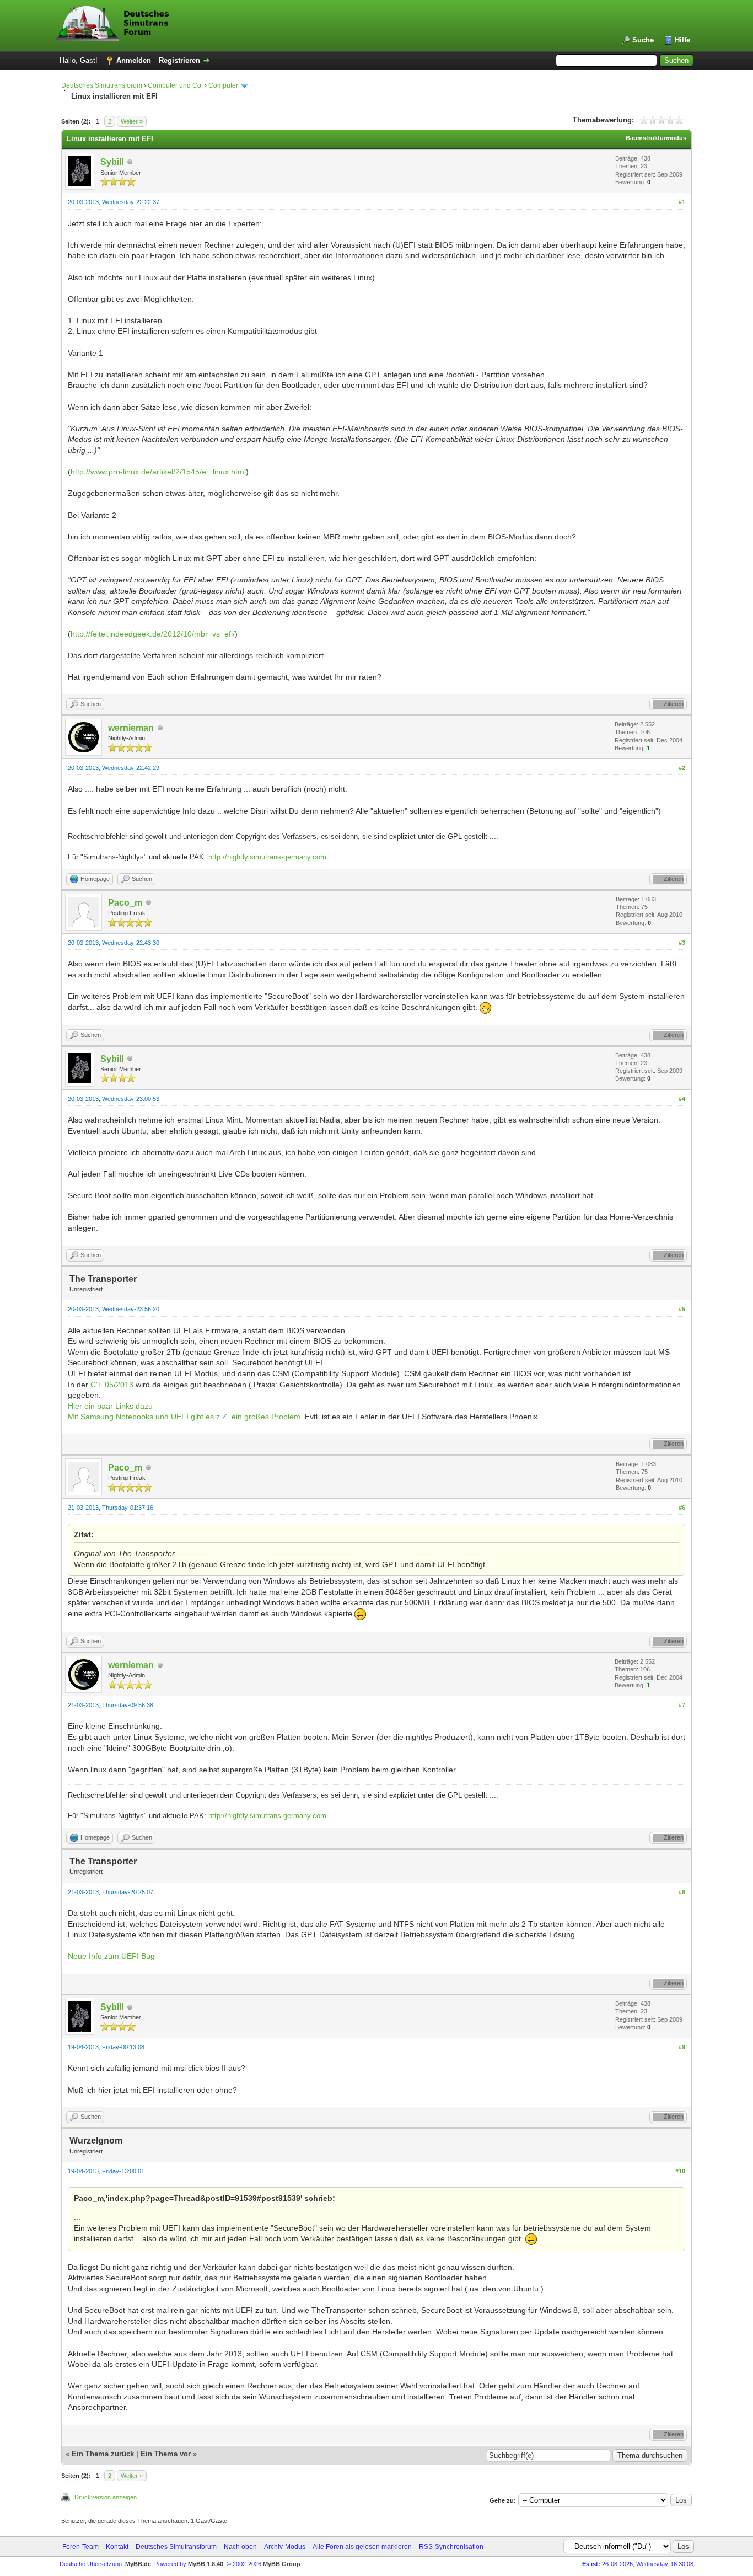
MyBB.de (138, 2564)
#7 (682, 1705)
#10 (680, 2171)
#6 (682, 1508)
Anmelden (134, 60)
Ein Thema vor (166, 2454)
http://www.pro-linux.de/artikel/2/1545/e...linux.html (158, 472)
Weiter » (132, 121)
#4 (682, 1099)
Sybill (112, 162)
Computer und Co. (175, 85)
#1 (682, 202)
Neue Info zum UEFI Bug (111, 1956)
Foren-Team (80, 2547)
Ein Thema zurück (103, 2454)
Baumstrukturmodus (656, 138)
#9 (682, 2047)
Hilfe (682, 40)
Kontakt (117, 2547)
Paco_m (125, 903)
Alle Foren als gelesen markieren (362, 2547)
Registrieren (179, 60)
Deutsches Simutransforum (102, 85)
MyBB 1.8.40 (206, 2564)
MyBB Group (282, 2564)
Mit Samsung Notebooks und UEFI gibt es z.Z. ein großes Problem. (185, 1417)
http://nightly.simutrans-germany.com (267, 857)
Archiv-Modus (285, 2547)
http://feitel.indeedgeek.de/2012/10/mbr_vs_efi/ (153, 634)
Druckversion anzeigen (106, 2497)
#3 (682, 943)
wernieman (131, 728)
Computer (223, 85)
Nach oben (240, 2547)
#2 (682, 768)
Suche (643, 40)
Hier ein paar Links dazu (110, 1406)
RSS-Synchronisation (451, 2547)
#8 (682, 1892)
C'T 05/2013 (113, 1385)
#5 (682, 1309)
